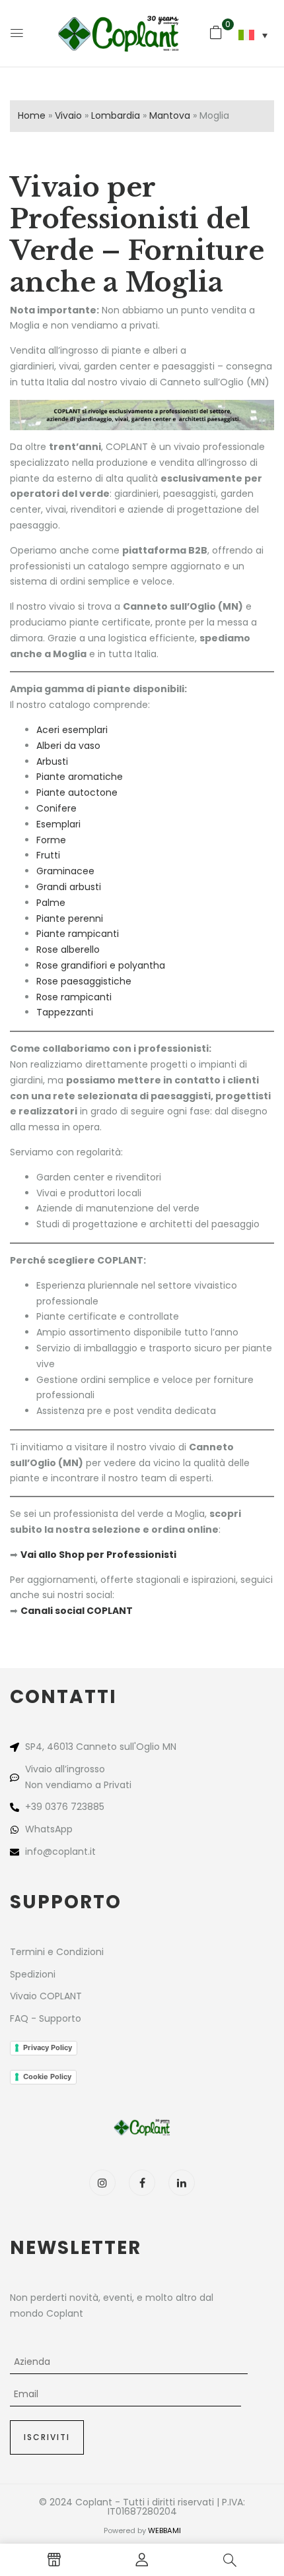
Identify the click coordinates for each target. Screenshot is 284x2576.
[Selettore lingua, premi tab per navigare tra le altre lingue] (253, 35)
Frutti (48, 855)
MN (169, 1747)
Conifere (56, 808)
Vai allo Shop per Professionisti (98, 1555)
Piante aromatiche (80, 777)
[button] (216, 32)
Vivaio (68, 115)
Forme (51, 840)
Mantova (170, 115)
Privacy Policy (48, 2047)
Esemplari (58, 824)
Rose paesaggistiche (84, 981)
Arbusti (52, 761)
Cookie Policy (47, 2077)
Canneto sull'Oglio (118, 1747)
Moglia (174, 282)
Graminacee (65, 871)
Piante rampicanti (78, 934)
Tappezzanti (65, 1012)
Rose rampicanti (74, 997)
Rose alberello (68, 950)
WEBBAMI (164, 2530)
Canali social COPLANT (77, 1611)
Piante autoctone (77, 792)
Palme (51, 903)
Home (32, 115)
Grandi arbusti (69, 887)
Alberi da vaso (68, 746)
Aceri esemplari (72, 730)
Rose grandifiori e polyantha (101, 965)
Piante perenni (70, 918)
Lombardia (116, 115)
